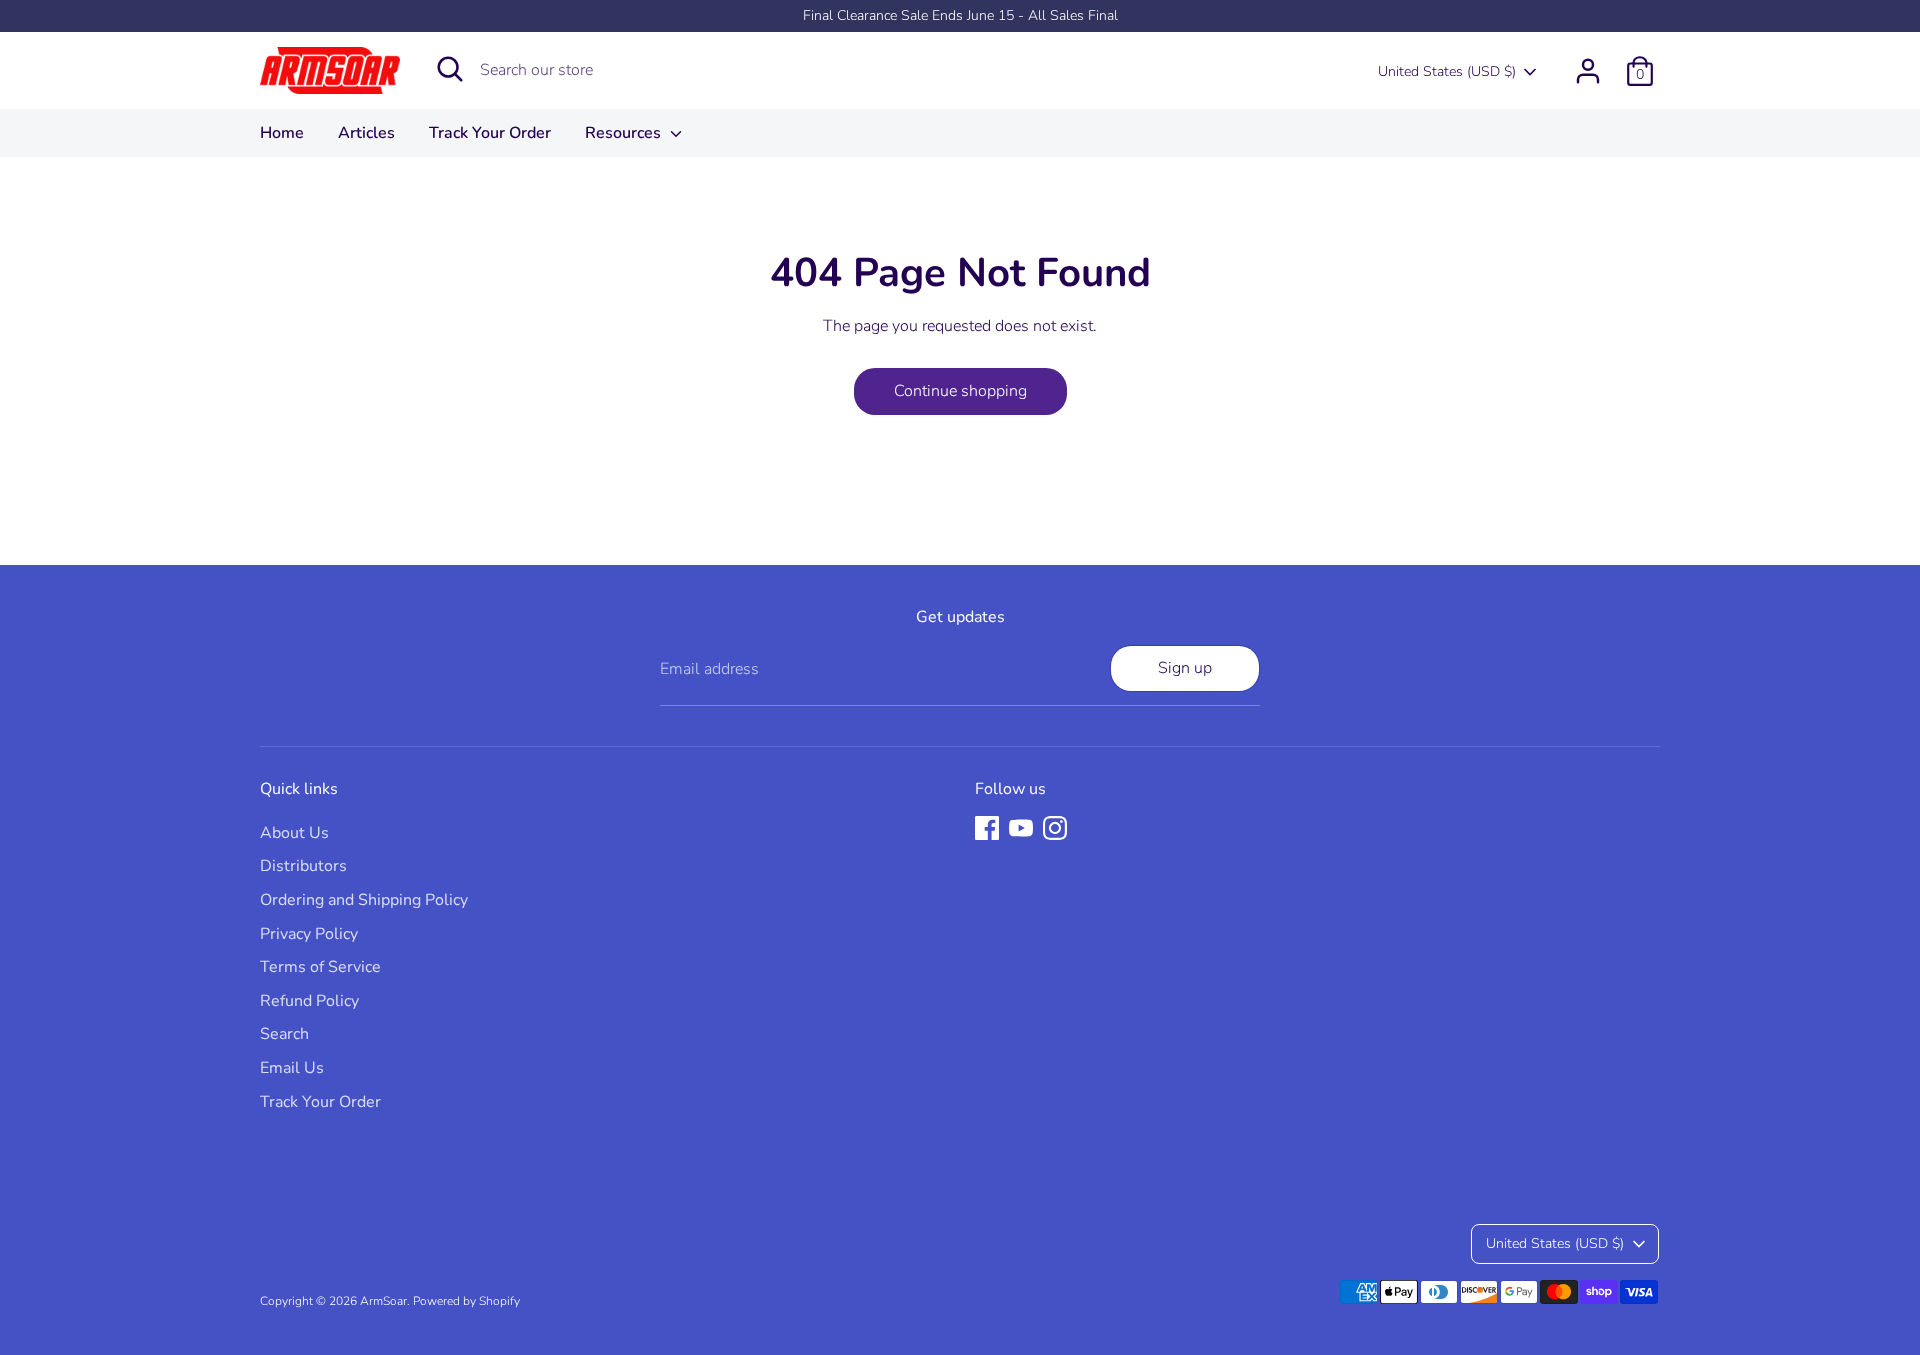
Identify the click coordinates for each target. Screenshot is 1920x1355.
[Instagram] (1055, 828)
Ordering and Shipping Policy (364, 900)
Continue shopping (960, 391)
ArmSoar (383, 1301)
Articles (366, 133)
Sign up (1185, 668)
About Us (294, 833)
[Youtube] (1021, 828)
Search (284, 1034)
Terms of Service (320, 967)
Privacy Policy (309, 934)
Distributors (303, 866)
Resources (625, 133)
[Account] (1588, 71)
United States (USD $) (1447, 71)
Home (282, 133)
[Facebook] (987, 828)
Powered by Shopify (466, 1301)
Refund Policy (309, 1001)
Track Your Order (490, 133)
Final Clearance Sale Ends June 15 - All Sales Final (960, 15)
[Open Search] (450, 69)
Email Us (292, 1068)
